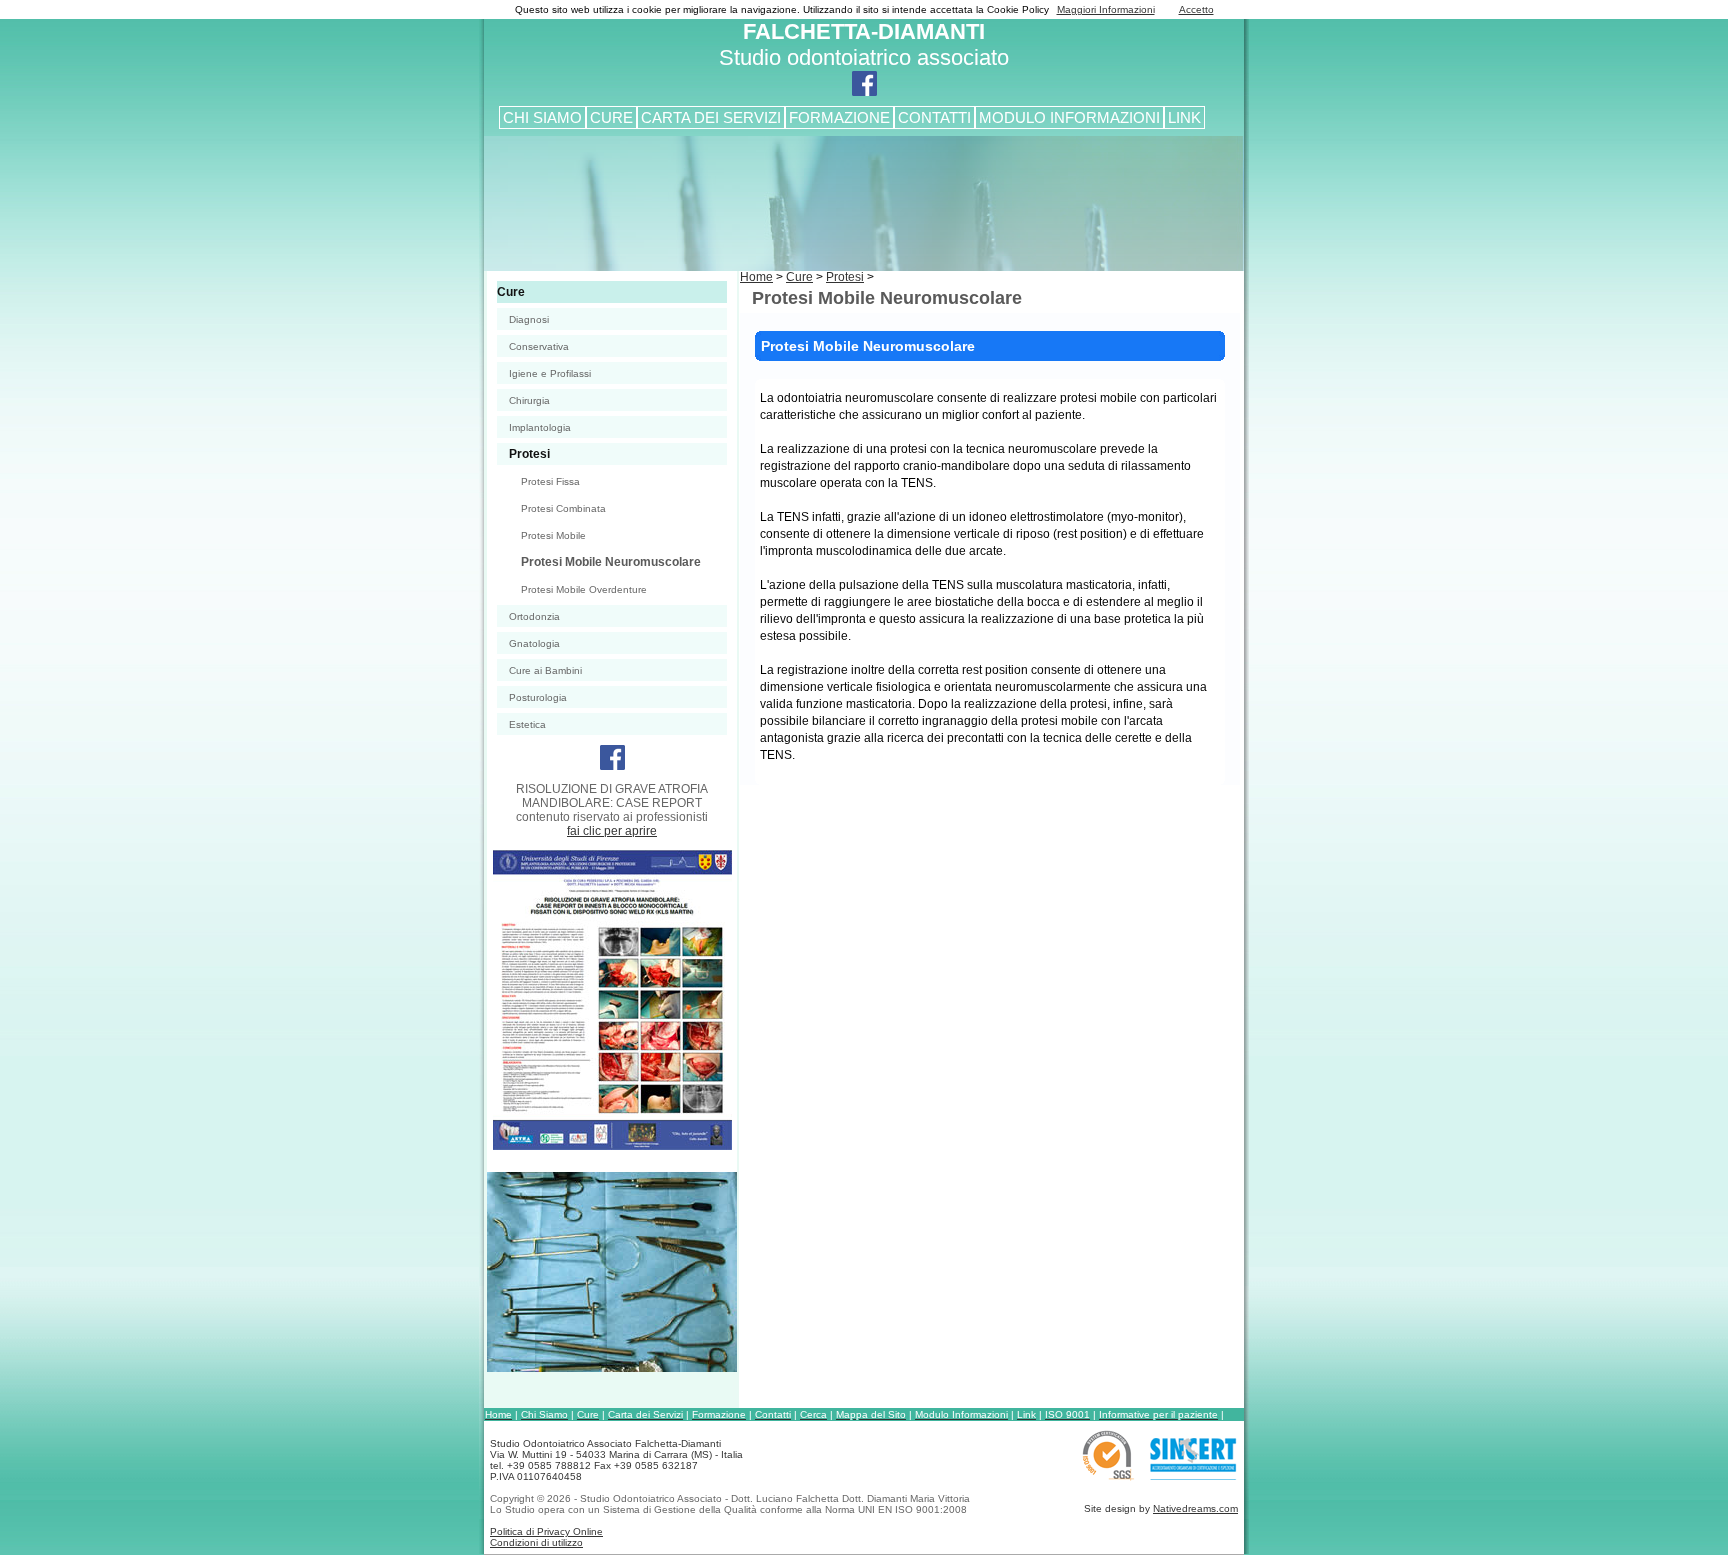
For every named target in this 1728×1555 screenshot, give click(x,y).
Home (756, 277)
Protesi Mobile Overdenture (584, 589)
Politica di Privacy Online (546, 1531)
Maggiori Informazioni (1106, 9)
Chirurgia (529, 400)
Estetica (527, 724)
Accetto (1196, 9)
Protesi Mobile (553, 535)
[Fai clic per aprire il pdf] (609, 1146)
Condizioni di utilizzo (536, 1542)
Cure (511, 292)
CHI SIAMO (542, 117)
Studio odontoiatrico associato (864, 44)
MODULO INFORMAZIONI (1069, 117)
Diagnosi (529, 319)
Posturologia (538, 697)
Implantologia (540, 427)
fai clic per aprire (612, 831)
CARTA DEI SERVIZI (711, 117)
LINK (1184, 117)
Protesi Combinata (563, 508)
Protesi (529, 454)
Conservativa (539, 346)
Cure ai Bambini (545, 670)
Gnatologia (534, 643)
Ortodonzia (534, 616)
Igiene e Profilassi (550, 373)
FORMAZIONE (839, 117)
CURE (611, 117)
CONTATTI (934, 117)
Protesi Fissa (550, 481)
